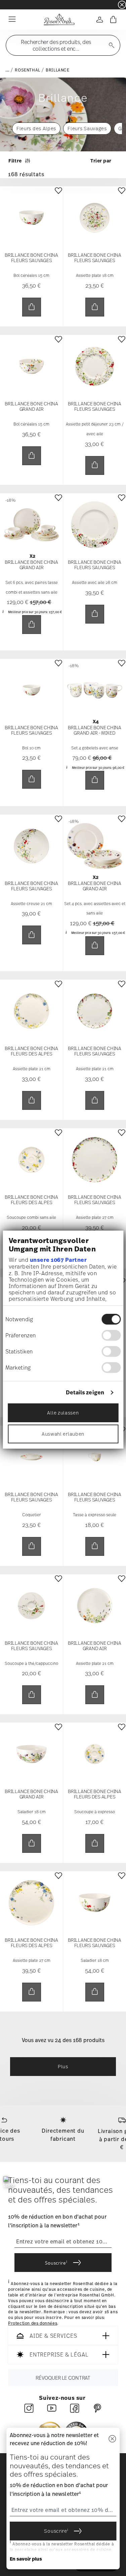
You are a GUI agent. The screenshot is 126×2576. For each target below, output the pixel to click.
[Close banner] (122, 5)
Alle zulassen (63, 1413)
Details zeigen (85, 1392)
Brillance (57, 70)
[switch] (111, 1335)
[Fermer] (112, 2439)
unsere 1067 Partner (58, 1260)
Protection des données (33, 2323)
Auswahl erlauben (63, 1434)
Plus (63, 2066)
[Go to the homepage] (59, 19)
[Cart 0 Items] (113, 19)
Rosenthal (27, 70)
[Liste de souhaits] (58, 196)
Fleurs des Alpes (36, 128)
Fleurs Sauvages (87, 128)
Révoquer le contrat (63, 2378)
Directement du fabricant (63, 2135)
